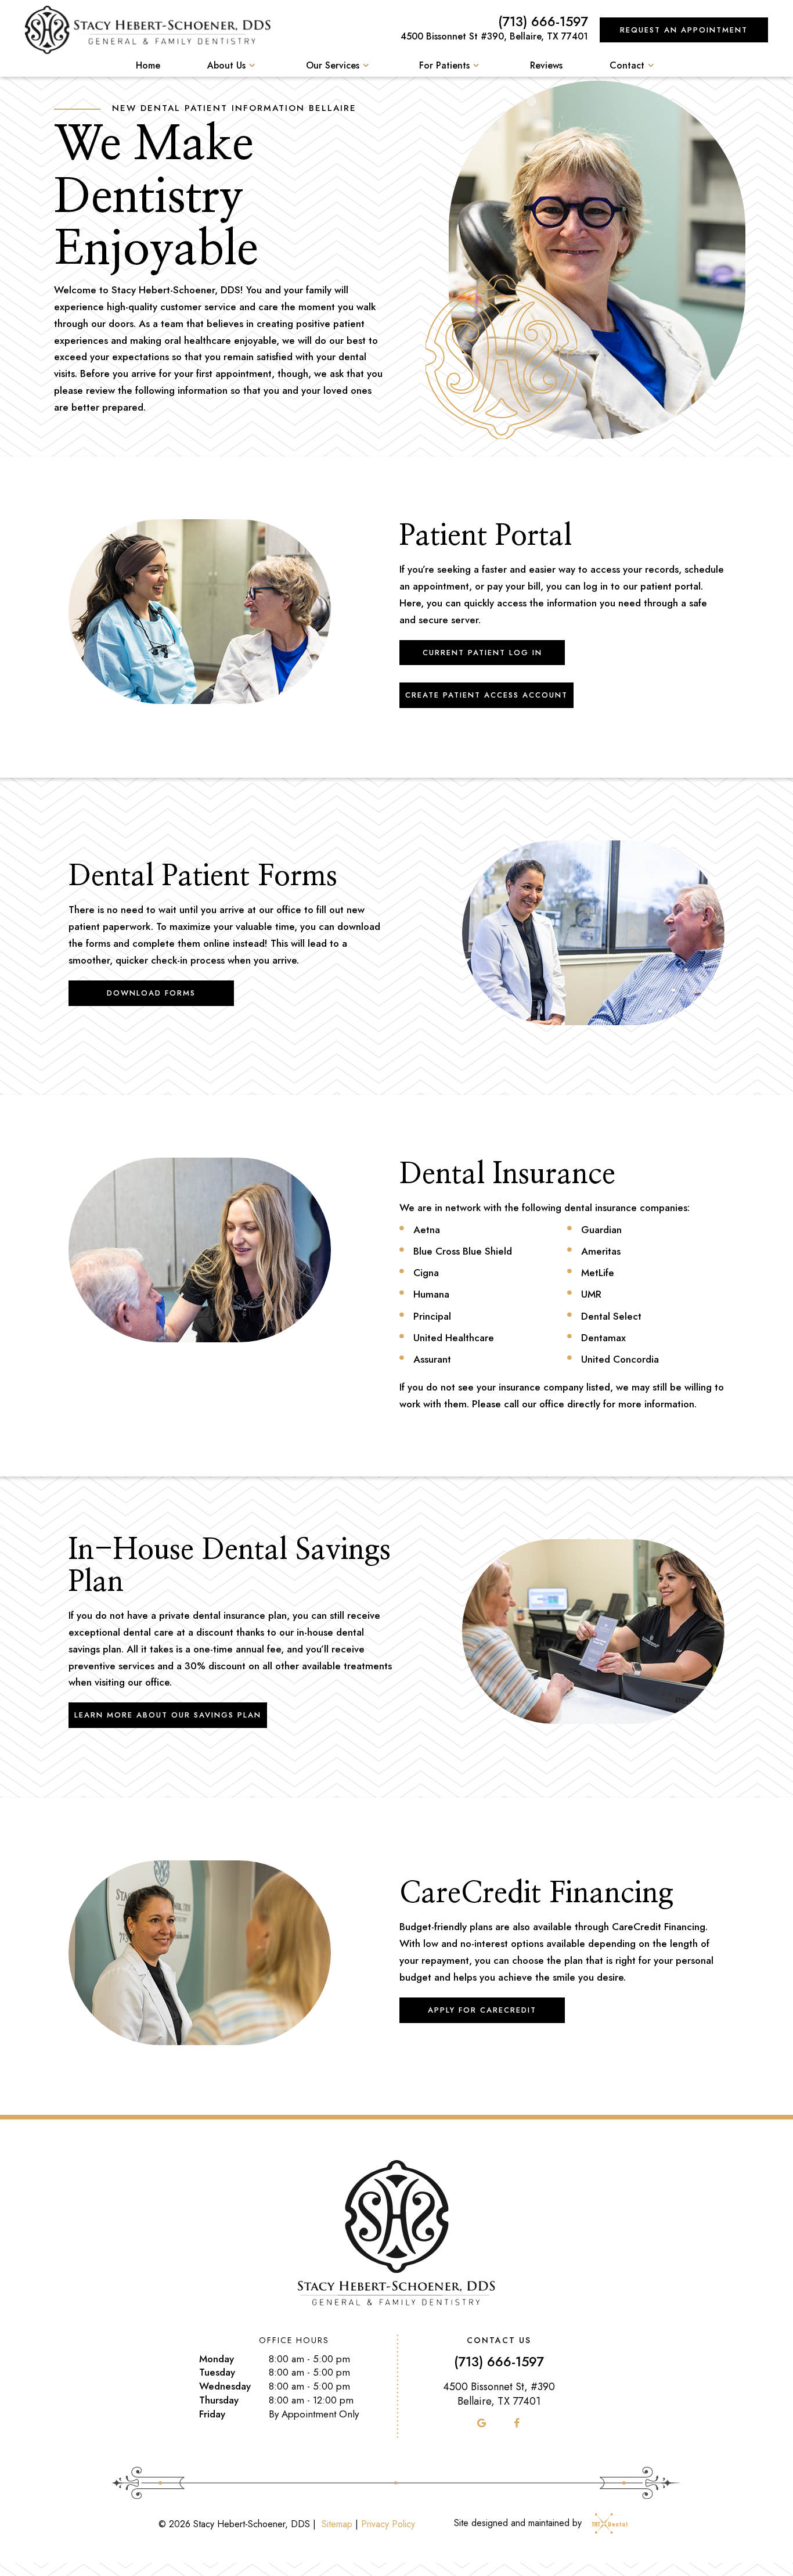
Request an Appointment (684, 30)
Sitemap (337, 2524)
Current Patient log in (482, 653)
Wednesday (225, 2386)
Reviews (546, 65)
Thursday (219, 2400)
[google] (482, 2423)
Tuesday (217, 2372)
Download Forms (151, 993)
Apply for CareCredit (482, 2010)
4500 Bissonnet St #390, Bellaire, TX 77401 (494, 36)
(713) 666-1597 (543, 22)
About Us (226, 65)
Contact (627, 65)
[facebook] (517, 2423)
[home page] (148, 30)
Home (148, 65)
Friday (212, 2414)
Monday (217, 2359)
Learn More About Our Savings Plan (168, 1715)
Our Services (333, 65)
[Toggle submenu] (252, 65)
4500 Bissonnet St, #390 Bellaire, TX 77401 (499, 2394)
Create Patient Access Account (486, 695)
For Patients (444, 65)
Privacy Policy (388, 2524)
